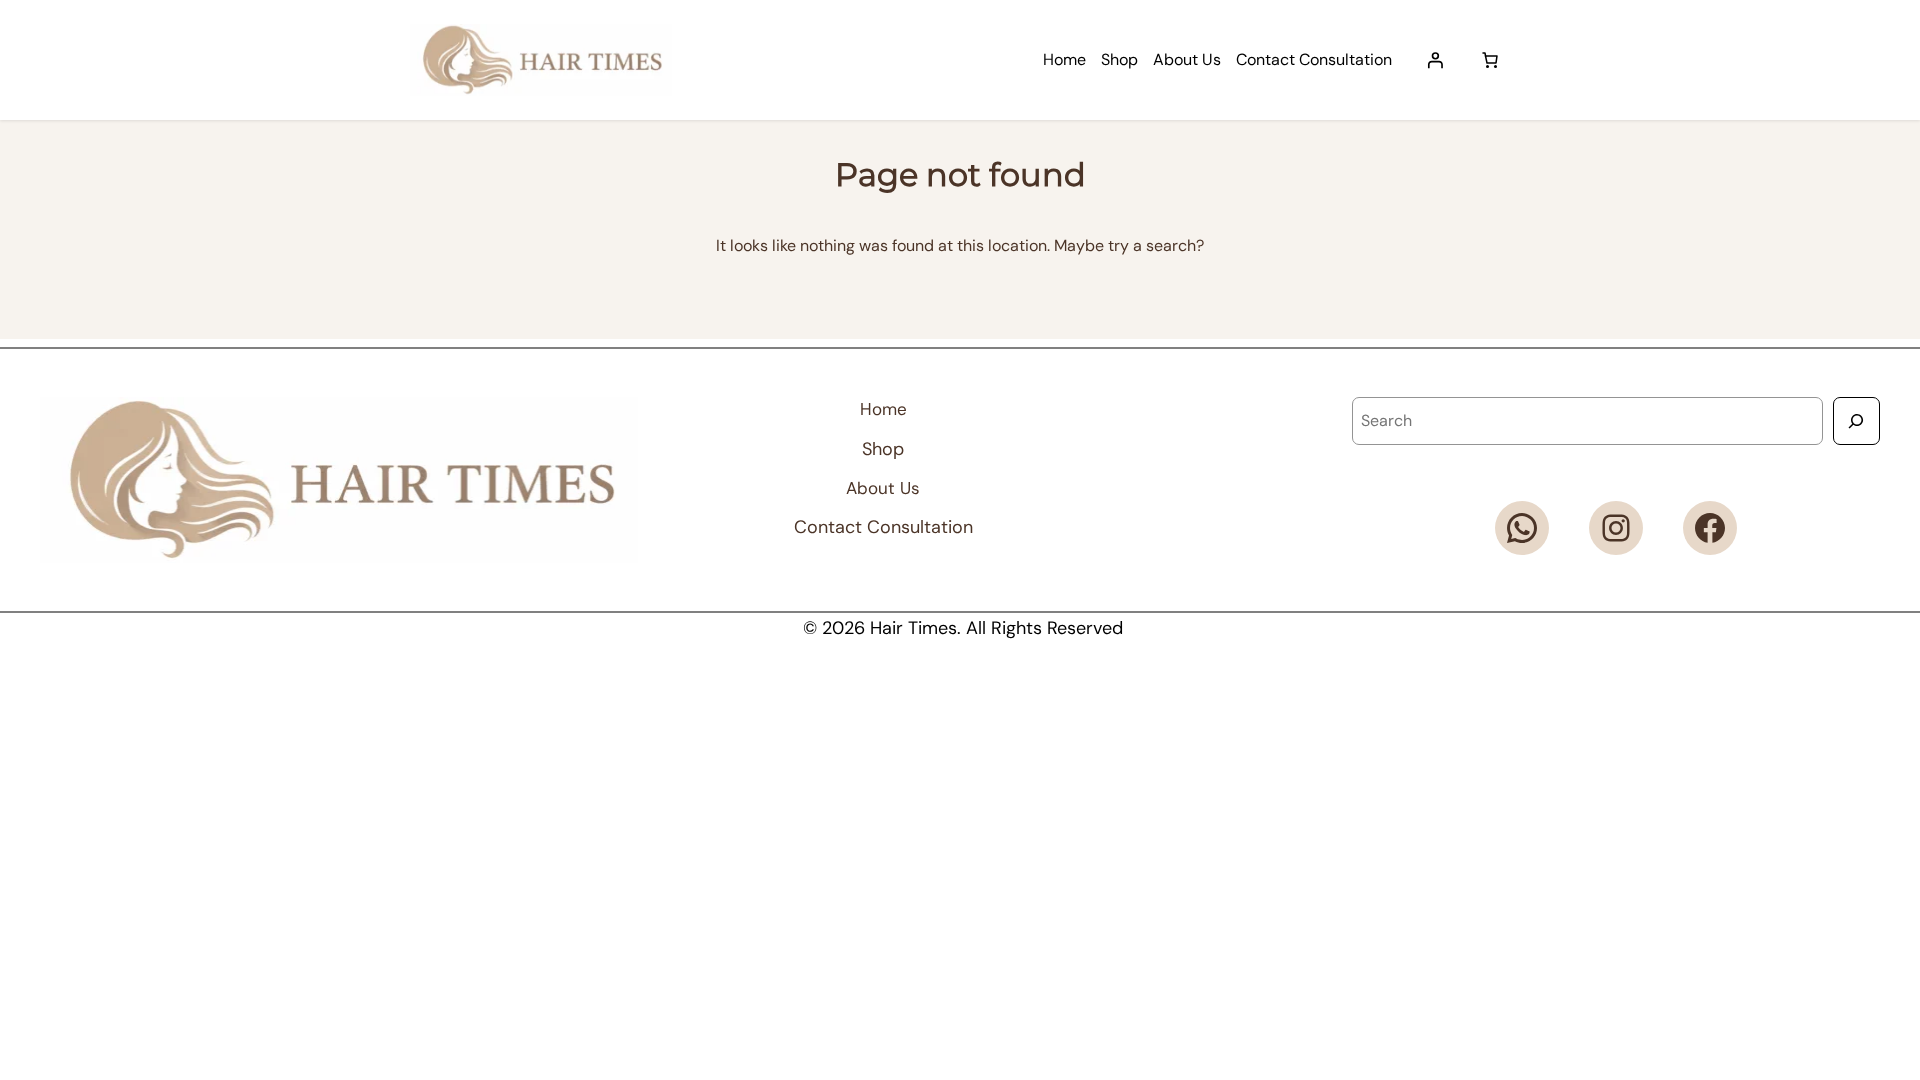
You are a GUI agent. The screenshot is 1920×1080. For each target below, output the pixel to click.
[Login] (1435, 60)
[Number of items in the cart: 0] (1490, 60)
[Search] (1856, 420)
